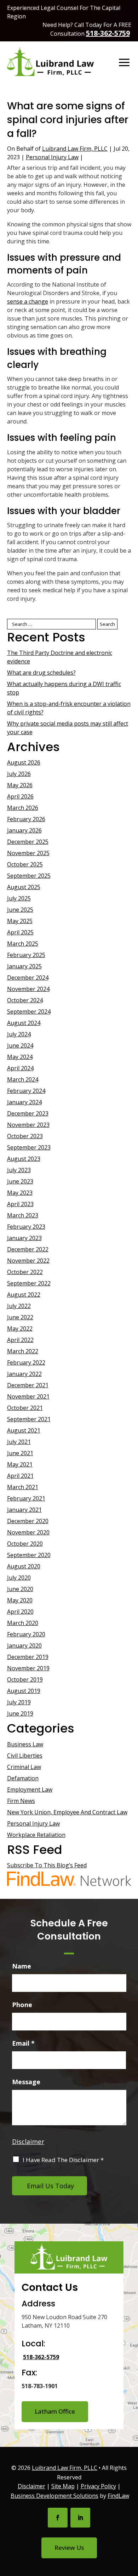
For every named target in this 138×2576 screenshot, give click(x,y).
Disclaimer (28, 2142)
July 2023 (19, 1170)
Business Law (25, 1744)
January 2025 (24, 966)
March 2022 (23, 1351)
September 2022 (29, 1283)
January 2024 (24, 1102)
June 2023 (20, 1181)
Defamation (23, 1778)
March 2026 (23, 808)
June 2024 (20, 1045)
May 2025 (20, 921)
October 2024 (25, 1000)
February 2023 (26, 1227)
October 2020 (25, 1544)
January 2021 (24, 1510)
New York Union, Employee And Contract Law (67, 1812)
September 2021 (29, 1419)
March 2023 (23, 1215)
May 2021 (20, 1464)
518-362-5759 (108, 33)
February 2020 (26, 1634)
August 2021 (24, 1430)
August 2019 (24, 1691)
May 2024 (20, 1057)
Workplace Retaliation (36, 1835)
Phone (22, 2005)
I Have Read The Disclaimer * (63, 2160)
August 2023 (24, 1159)
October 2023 (25, 1136)
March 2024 (23, 1079)
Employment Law (30, 1790)
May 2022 (20, 1329)
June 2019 (20, 1713)
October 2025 (25, 864)
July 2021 (19, 1442)
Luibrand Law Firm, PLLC (75, 149)
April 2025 (20, 932)
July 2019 (19, 1702)
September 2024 (29, 1012)
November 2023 (28, 1125)
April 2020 (20, 1612)
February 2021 (26, 1498)
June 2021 (20, 1453)
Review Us (69, 2548)
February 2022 (26, 1362)
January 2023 (24, 1238)
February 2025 (26, 955)
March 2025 (23, 944)
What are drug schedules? (41, 673)
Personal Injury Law (52, 157)
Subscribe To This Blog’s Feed (47, 1865)
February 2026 (26, 819)
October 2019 (25, 1679)
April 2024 (20, 1068)
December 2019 (28, 1657)
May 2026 (20, 785)
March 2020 (23, 1623)
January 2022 (24, 1374)
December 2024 (28, 978)
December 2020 (28, 1521)
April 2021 (20, 1476)
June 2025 (20, 910)
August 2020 (24, 1566)
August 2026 (24, 762)
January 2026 (24, 830)
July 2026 (19, 774)
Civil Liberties (25, 1756)
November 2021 (28, 1396)
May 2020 (20, 1600)
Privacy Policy (98, 2486)
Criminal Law (24, 1767)
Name (22, 1966)
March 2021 (23, 1487)
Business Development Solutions (54, 2496)
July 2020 (19, 1578)
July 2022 (19, 1306)
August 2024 (24, 1023)
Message (26, 2082)
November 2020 (28, 1532)
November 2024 (28, 989)
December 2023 (28, 1113)
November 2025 (28, 853)
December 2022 (28, 1249)
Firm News (21, 1801)
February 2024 (26, 1091)
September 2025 (29, 876)
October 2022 (25, 1272)
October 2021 (25, 1408)
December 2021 (28, 1385)
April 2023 (20, 1204)
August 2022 (24, 1295)
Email (23, 2043)
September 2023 (29, 1147)
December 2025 (28, 842)
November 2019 (28, 1668)
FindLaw (118, 2496)
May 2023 (20, 1193)
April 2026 (20, 796)
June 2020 (20, 1589)
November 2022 (28, 1261)
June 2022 (20, 1317)
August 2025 (24, 887)
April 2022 (20, 1340)
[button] (124, 63)
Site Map (63, 2486)
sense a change (28, 301)
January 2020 (24, 1646)
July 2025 (19, 898)
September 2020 (29, 1555)
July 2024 (19, 1034)
